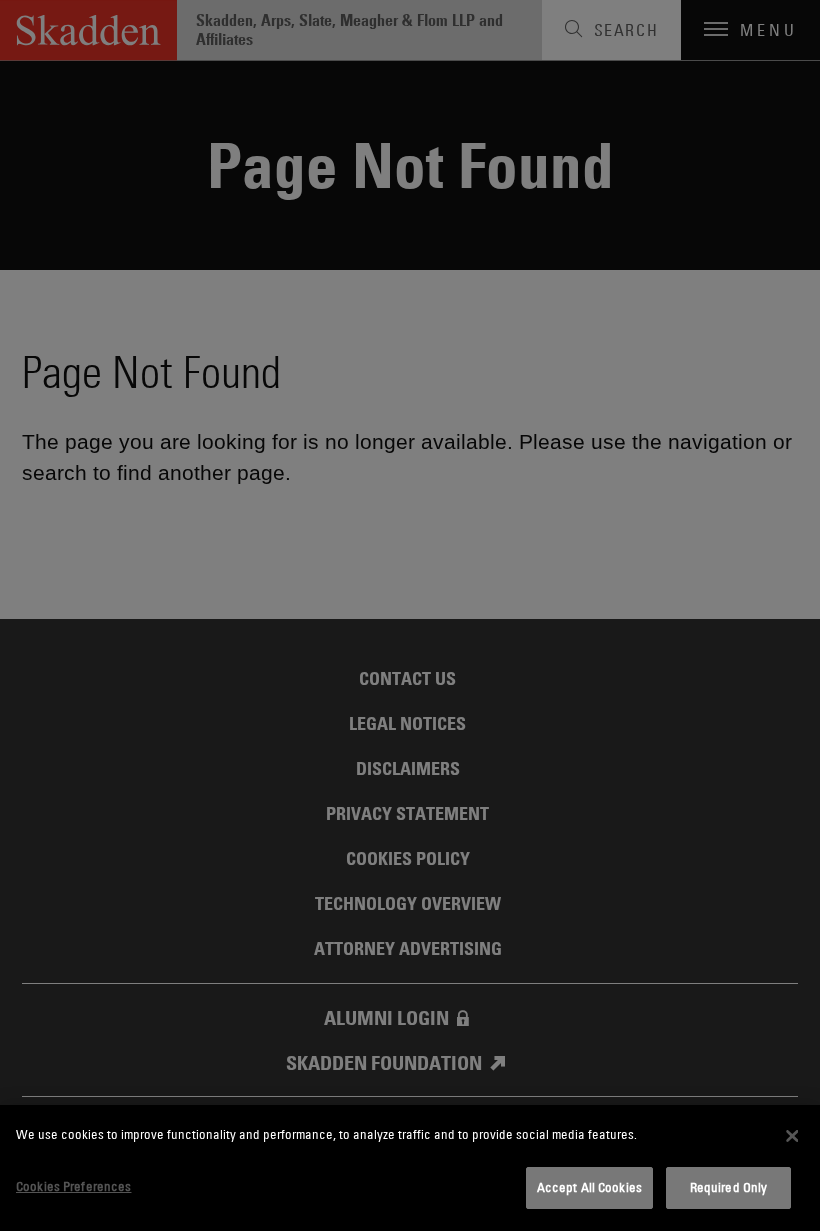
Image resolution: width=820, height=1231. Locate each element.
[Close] (792, 1136)
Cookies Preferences (73, 1186)
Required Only (729, 1187)
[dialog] (410, 1168)
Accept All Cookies (589, 1187)
